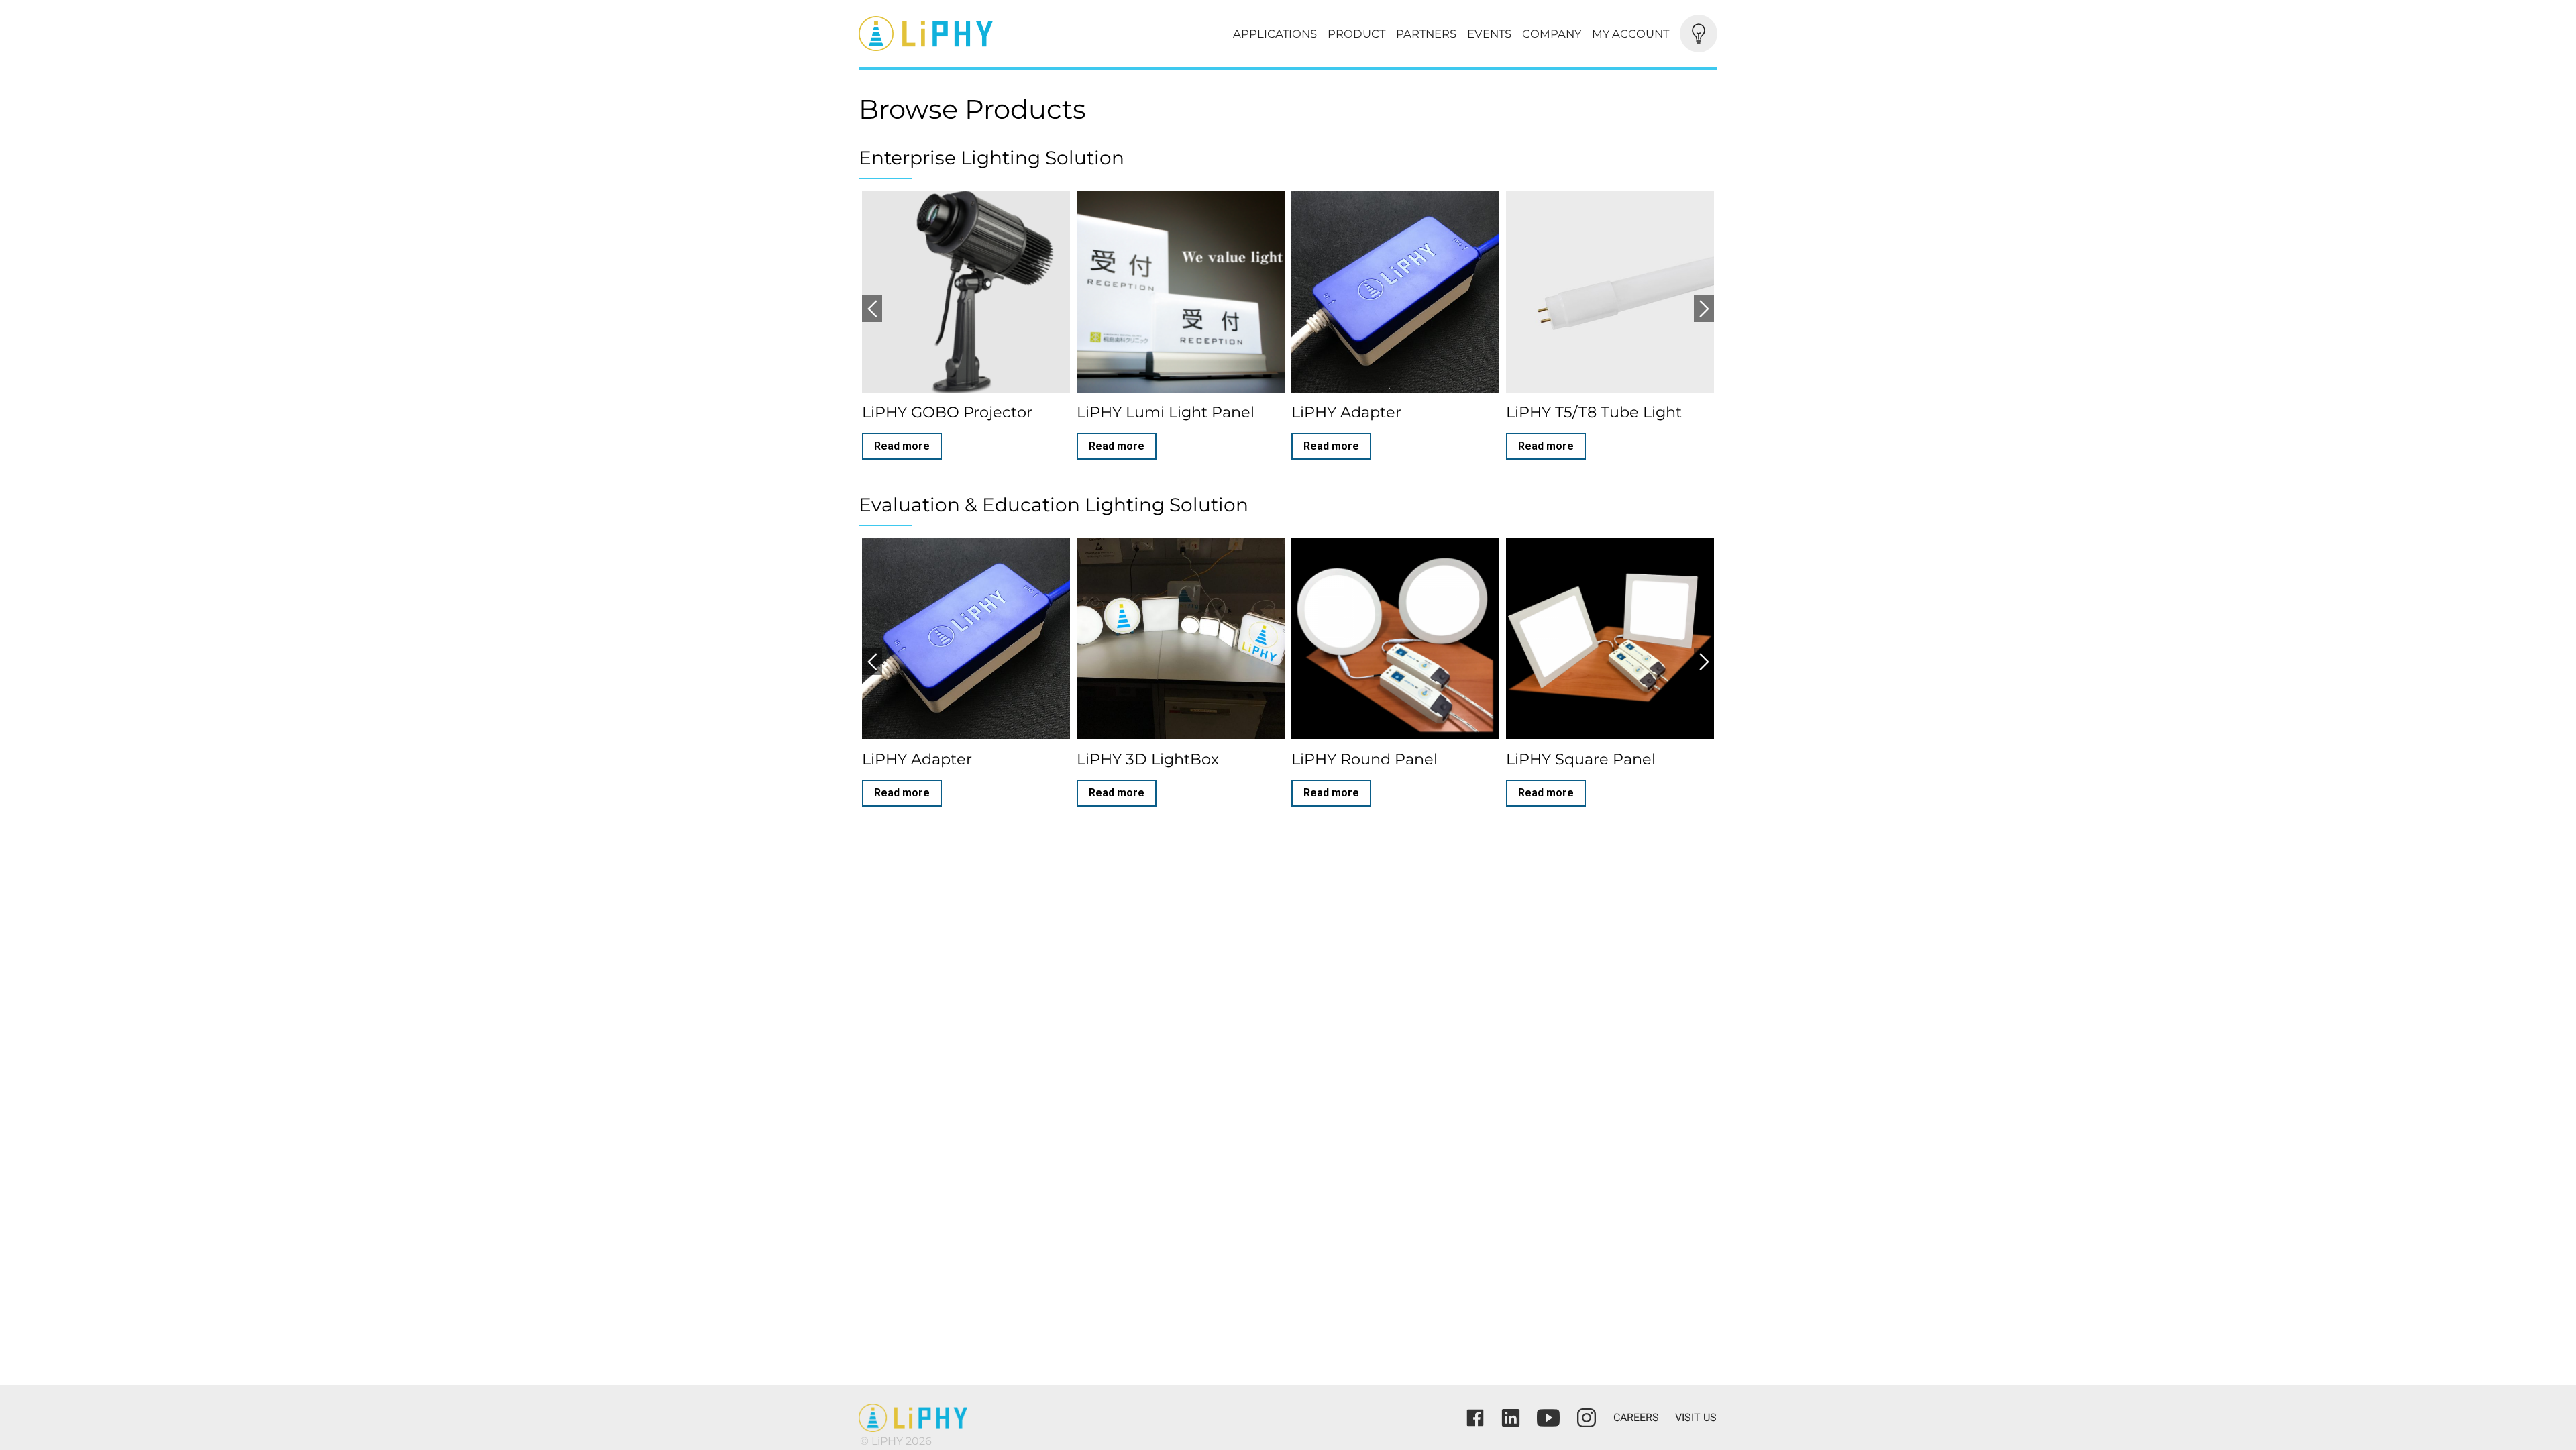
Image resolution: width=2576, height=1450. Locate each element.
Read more (902, 446)
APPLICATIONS (1275, 34)
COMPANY (1552, 34)
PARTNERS (1426, 34)
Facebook (1475, 1418)
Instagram (1587, 1418)
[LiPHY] (1046, 34)
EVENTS (1489, 34)
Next (1704, 309)
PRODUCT (1356, 34)
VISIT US (1696, 1417)
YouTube (1548, 1418)
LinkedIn (1511, 1418)
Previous (872, 309)
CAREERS (1636, 1417)
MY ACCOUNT (1630, 34)
